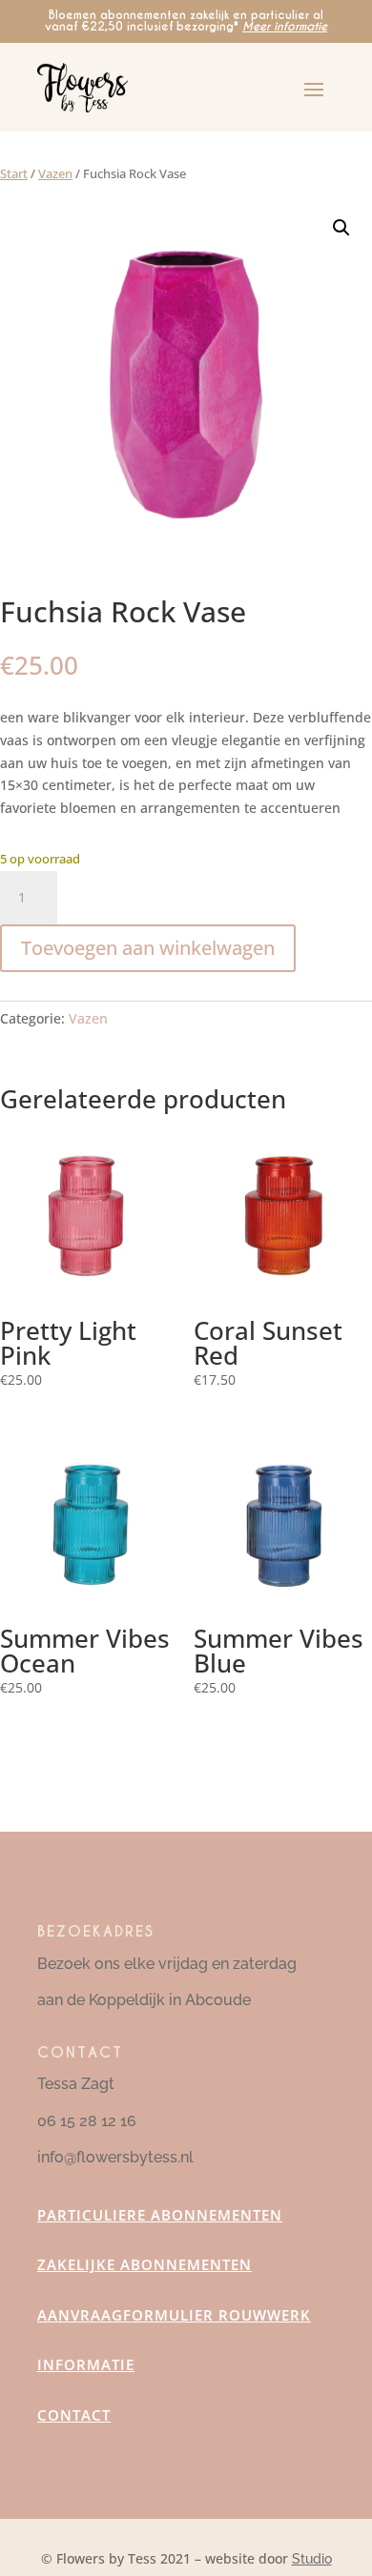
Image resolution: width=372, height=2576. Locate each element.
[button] (341, 228)
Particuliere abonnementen (160, 2215)
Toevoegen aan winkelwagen (148, 948)
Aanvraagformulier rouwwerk (174, 2315)
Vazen (55, 173)
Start (14, 173)
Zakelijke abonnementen (145, 2264)
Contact (74, 2415)
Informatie (86, 2364)
